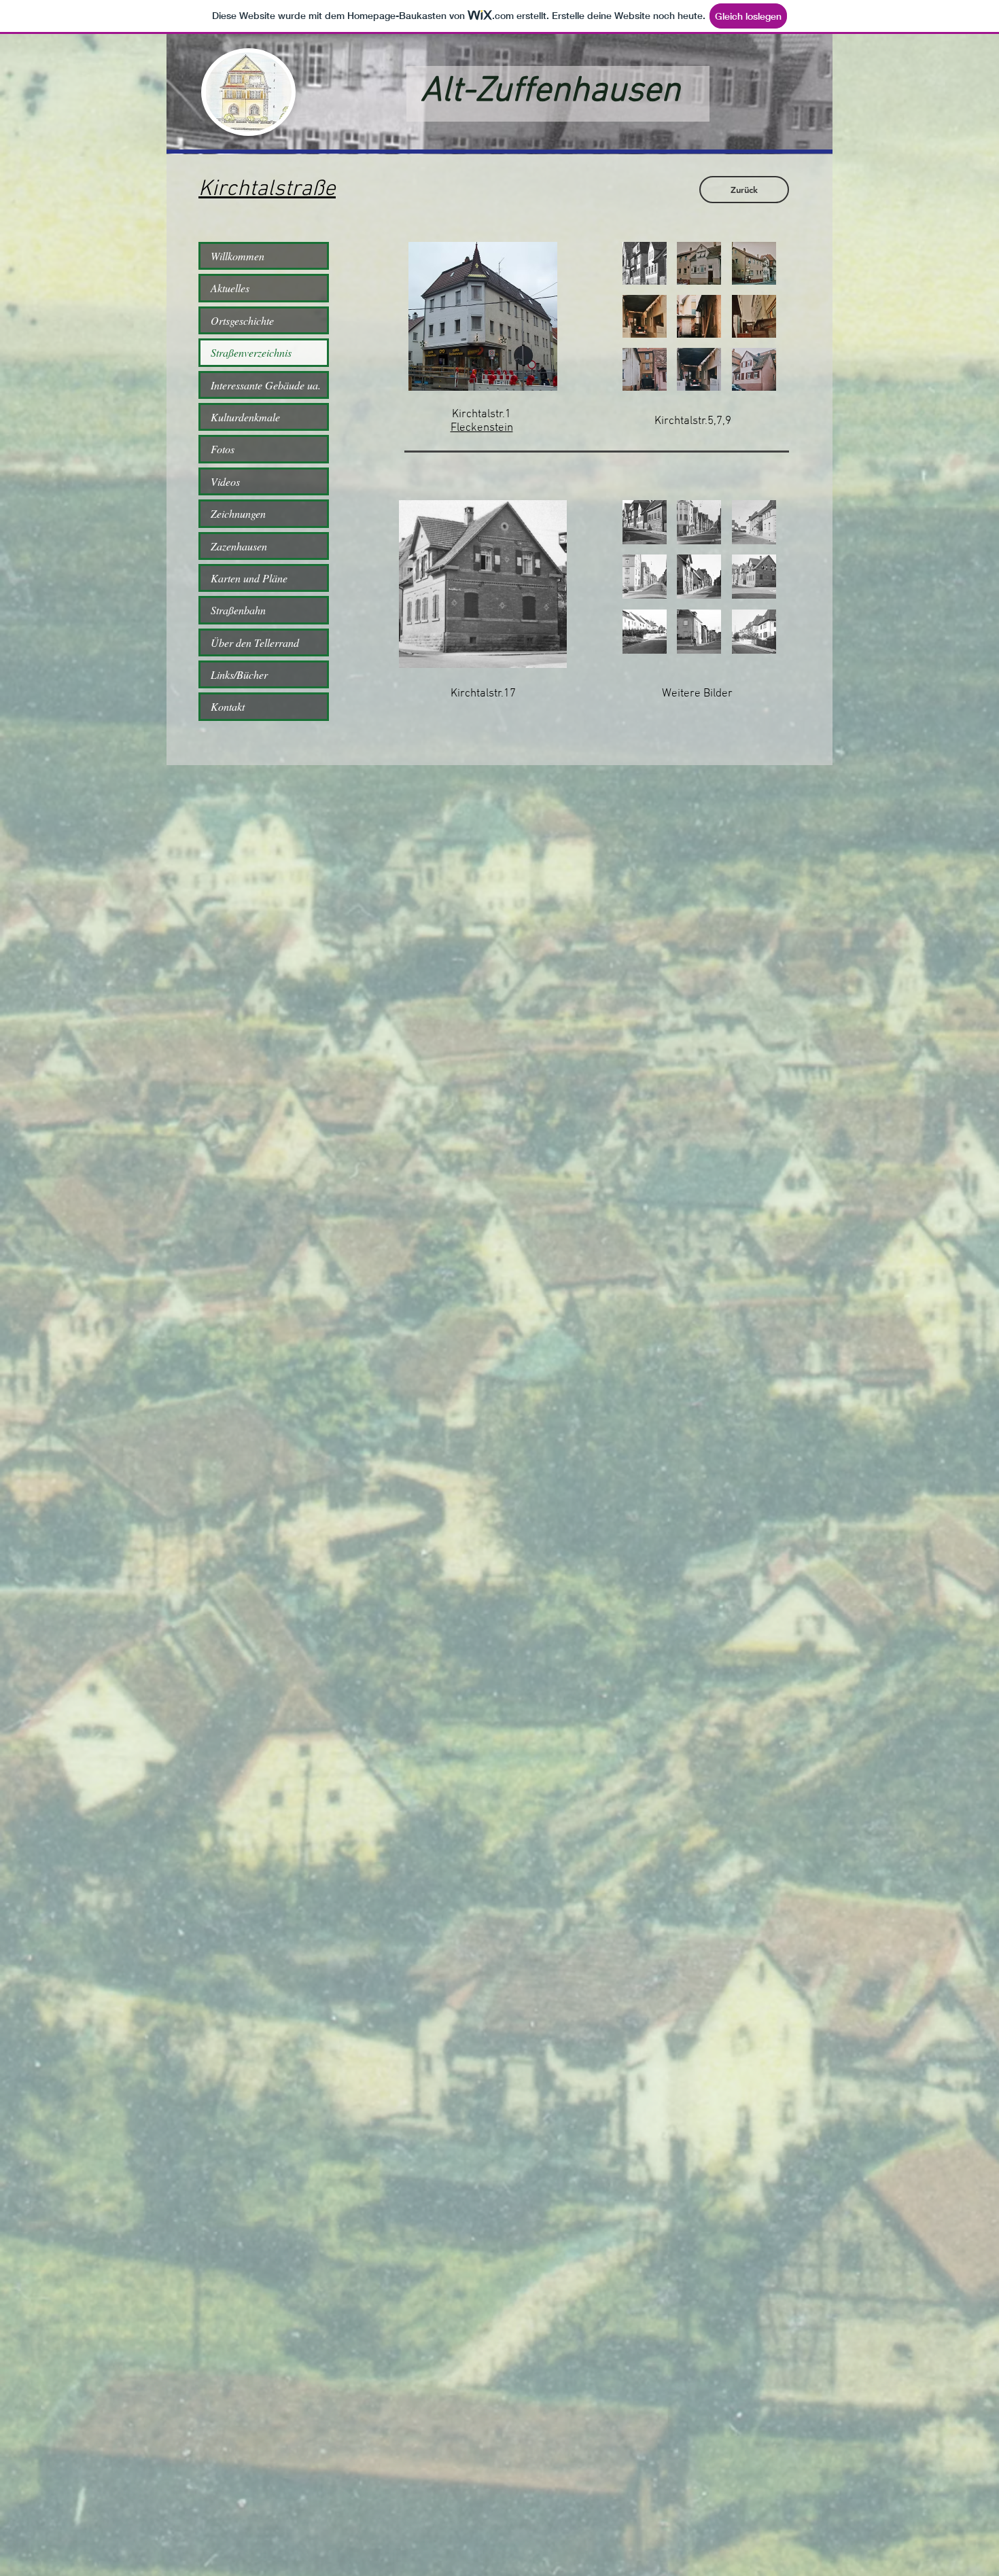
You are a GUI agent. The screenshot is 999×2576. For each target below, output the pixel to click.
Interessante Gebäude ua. (266, 385)
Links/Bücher (239, 674)
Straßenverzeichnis (251, 352)
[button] (483, 316)
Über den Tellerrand (255, 642)
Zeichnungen (238, 513)
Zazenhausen (239, 546)
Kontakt (228, 706)
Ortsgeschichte (242, 320)
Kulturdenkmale (245, 417)
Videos (225, 481)
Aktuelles (230, 288)
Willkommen (238, 256)
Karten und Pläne (249, 578)
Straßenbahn (238, 610)
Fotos (223, 449)
